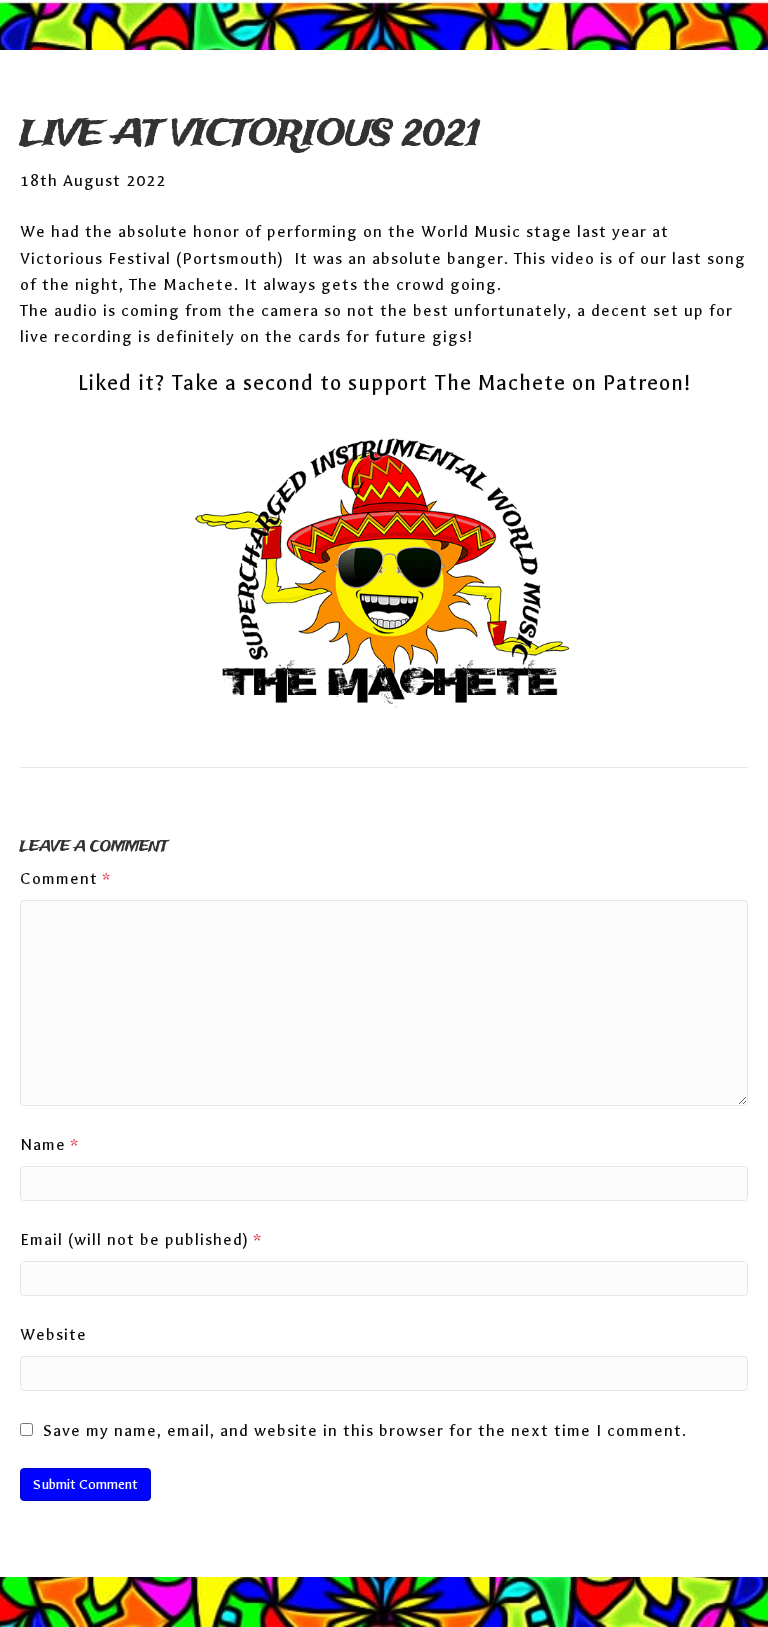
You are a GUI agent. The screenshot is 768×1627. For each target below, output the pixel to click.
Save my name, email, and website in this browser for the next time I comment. (365, 1430)
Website (53, 1334)
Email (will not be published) (141, 1239)
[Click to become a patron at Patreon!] (384, 575)
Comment (65, 878)
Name (49, 1144)
